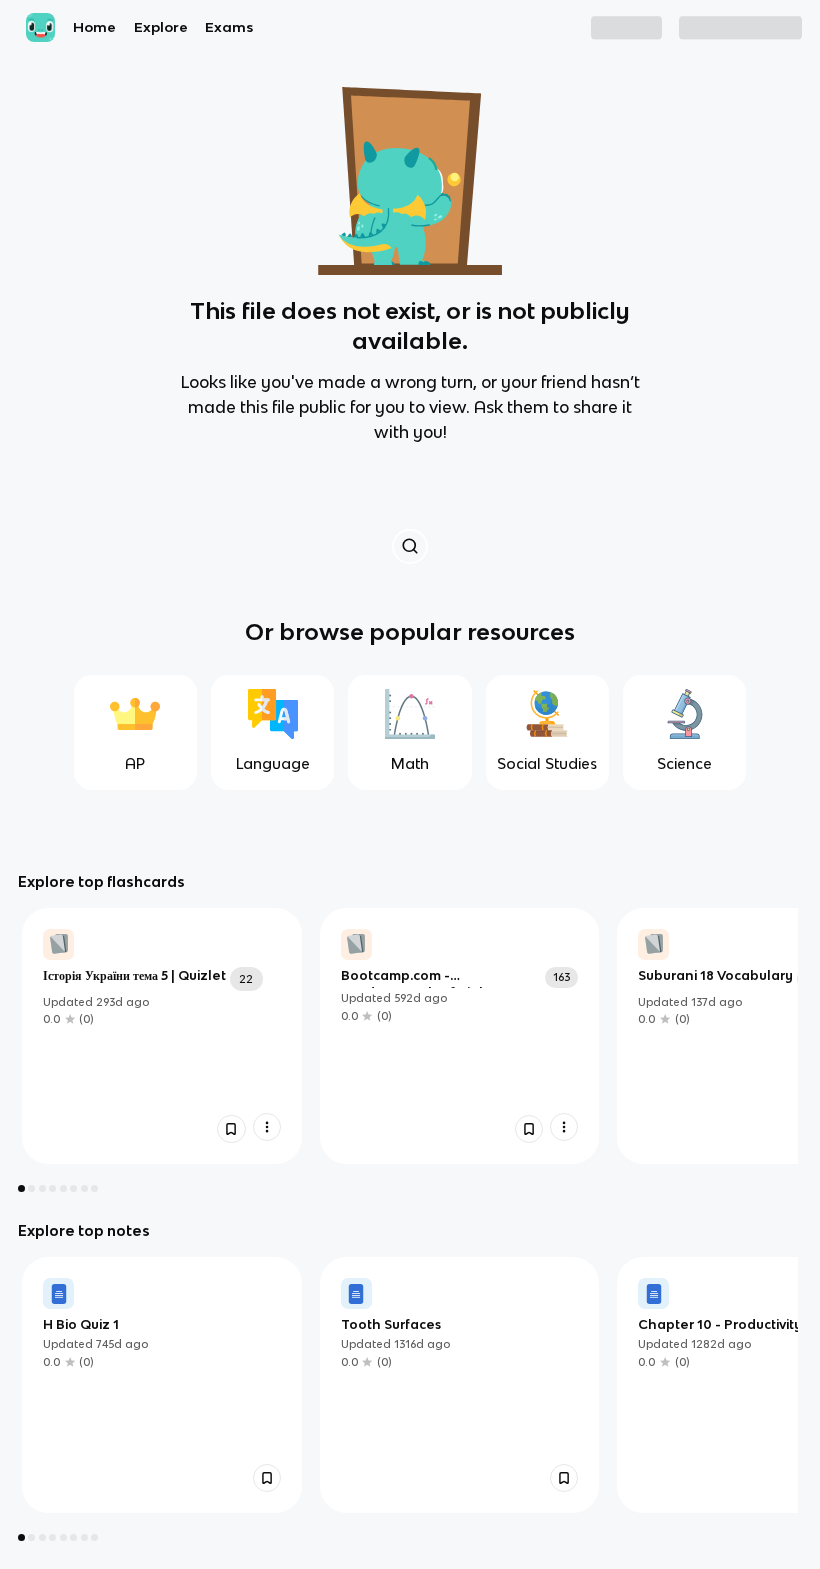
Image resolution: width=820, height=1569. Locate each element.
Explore (161, 27)
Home (94, 27)
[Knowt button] (409, 546)
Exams (229, 27)
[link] (162, 1036)
